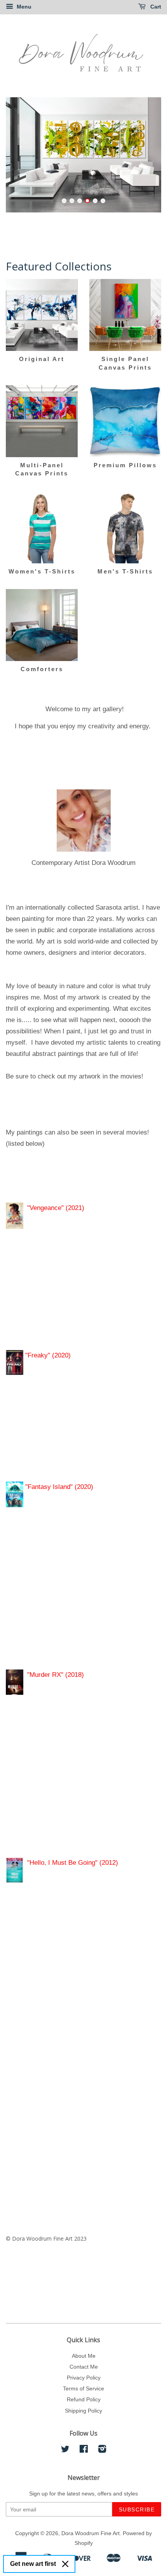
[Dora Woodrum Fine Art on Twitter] (65, 2450)
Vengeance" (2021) (57, 1208)
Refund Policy (84, 2399)
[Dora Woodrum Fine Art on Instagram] (102, 2450)
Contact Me (84, 2367)
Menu (23, 7)
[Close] (65, 2564)
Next (145, 155)
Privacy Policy (84, 2378)
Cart (155, 7)
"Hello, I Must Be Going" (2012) (73, 1863)
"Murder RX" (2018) (57, 1675)
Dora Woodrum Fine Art (90, 2533)
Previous (22, 155)
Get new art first (33, 2564)
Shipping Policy (83, 2411)
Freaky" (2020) (49, 1355)
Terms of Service (83, 2388)
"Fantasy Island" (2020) (58, 1487)
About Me (84, 2356)
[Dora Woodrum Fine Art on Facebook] (84, 2450)
